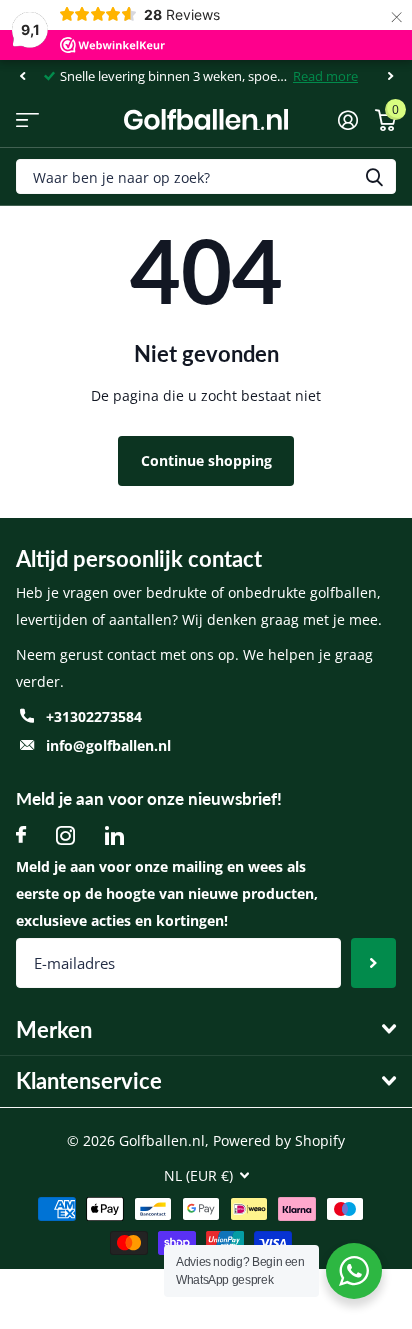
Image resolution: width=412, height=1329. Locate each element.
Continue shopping (206, 460)
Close (206, 1029)
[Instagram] (65, 835)
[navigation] (22, 76)
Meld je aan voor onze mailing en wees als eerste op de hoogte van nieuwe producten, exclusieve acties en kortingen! (167, 893)
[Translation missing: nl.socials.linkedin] (114, 835)
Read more (325, 76)
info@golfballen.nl (108, 745)
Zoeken (374, 176)
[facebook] (21, 835)
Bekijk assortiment (27, 119)
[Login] (347, 120)
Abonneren (373, 963)
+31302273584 (94, 716)
